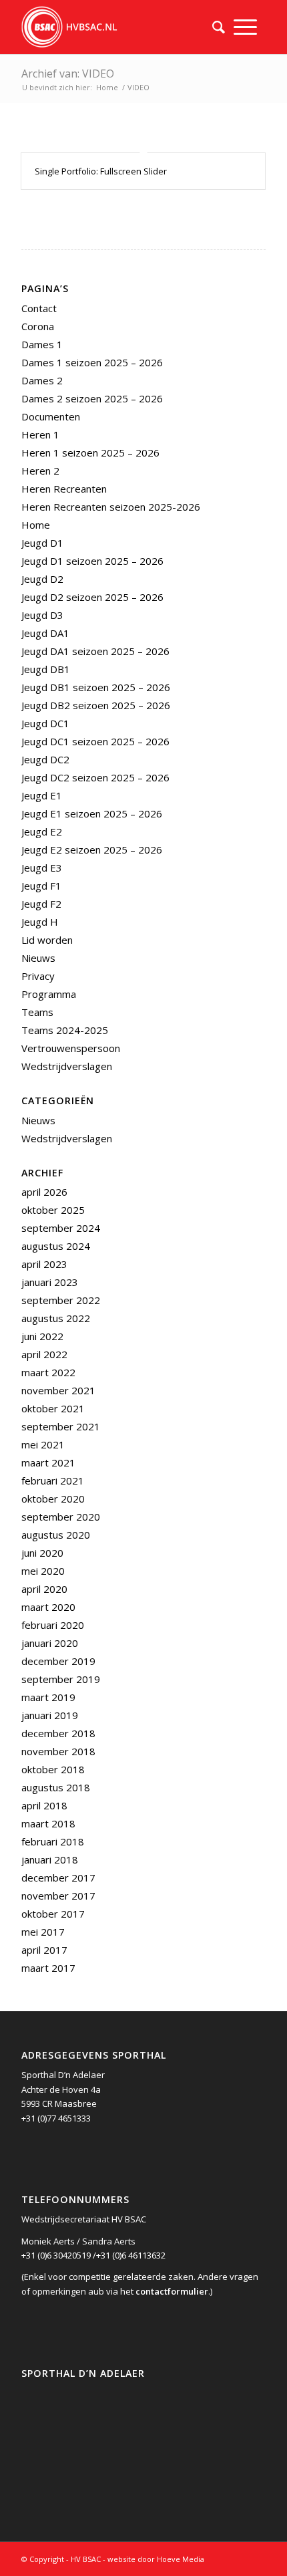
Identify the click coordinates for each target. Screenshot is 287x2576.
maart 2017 (48, 1968)
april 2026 (44, 1192)
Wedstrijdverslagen (67, 1066)
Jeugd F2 (41, 904)
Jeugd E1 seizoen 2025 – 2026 (92, 813)
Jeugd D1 (42, 543)
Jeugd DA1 (45, 633)
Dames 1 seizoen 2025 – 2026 (92, 362)
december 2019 (58, 1661)
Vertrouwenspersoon (71, 1048)
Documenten (51, 416)
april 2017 (44, 1950)
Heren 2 (40, 471)
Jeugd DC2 (45, 759)
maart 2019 (48, 1697)
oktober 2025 (53, 1210)
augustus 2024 (56, 1246)
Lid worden (47, 940)
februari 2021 (53, 1480)
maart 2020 (48, 1607)
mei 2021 (43, 1444)
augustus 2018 (56, 1787)
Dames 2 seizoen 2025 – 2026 (92, 398)
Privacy (38, 976)
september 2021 (61, 1426)
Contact (39, 308)
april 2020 (44, 1589)
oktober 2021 (53, 1408)
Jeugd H (40, 922)
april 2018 (44, 1805)
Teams (37, 1012)
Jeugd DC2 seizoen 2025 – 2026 (95, 777)
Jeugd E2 (42, 831)
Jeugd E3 (42, 868)
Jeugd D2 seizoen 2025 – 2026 (92, 597)
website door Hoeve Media (156, 2559)
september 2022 (61, 1300)
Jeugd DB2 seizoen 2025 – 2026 (96, 705)
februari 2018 (53, 1841)
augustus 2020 (56, 1535)
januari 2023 (50, 1282)
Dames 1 (42, 344)
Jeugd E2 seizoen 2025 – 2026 (92, 850)
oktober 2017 (53, 1914)
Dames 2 (42, 380)
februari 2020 (53, 1625)
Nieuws (38, 958)
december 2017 (58, 1878)
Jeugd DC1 (45, 723)
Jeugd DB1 (46, 669)
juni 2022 (42, 1336)
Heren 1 (40, 434)
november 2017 (58, 1896)
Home (107, 87)
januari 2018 (50, 1859)
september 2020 (61, 1517)
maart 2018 (48, 1823)
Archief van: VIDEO (68, 74)
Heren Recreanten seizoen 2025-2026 (111, 507)
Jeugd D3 (42, 615)
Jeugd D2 (42, 579)
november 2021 (58, 1390)
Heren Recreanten (64, 489)
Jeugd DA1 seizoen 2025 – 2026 (95, 651)
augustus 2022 (56, 1318)
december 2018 (58, 1733)
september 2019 (61, 1679)
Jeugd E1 (42, 795)
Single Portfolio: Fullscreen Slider (101, 171)
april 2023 (44, 1264)
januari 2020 (50, 1643)
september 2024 (61, 1228)
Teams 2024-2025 (65, 1030)
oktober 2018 (53, 1769)
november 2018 (58, 1751)
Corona (38, 326)
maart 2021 (48, 1462)
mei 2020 (43, 1571)
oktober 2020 (53, 1499)
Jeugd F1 (41, 886)
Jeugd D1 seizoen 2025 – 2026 (92, 561)
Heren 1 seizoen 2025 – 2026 (90, 453)
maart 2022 (48, 1372)
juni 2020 (42, 1553)
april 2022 (44, 1354)
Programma (49, 994)
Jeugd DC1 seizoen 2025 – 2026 (95, 741)
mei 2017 (43, 1932)
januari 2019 (50, 1715)
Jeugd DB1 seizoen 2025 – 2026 (96, 687)
